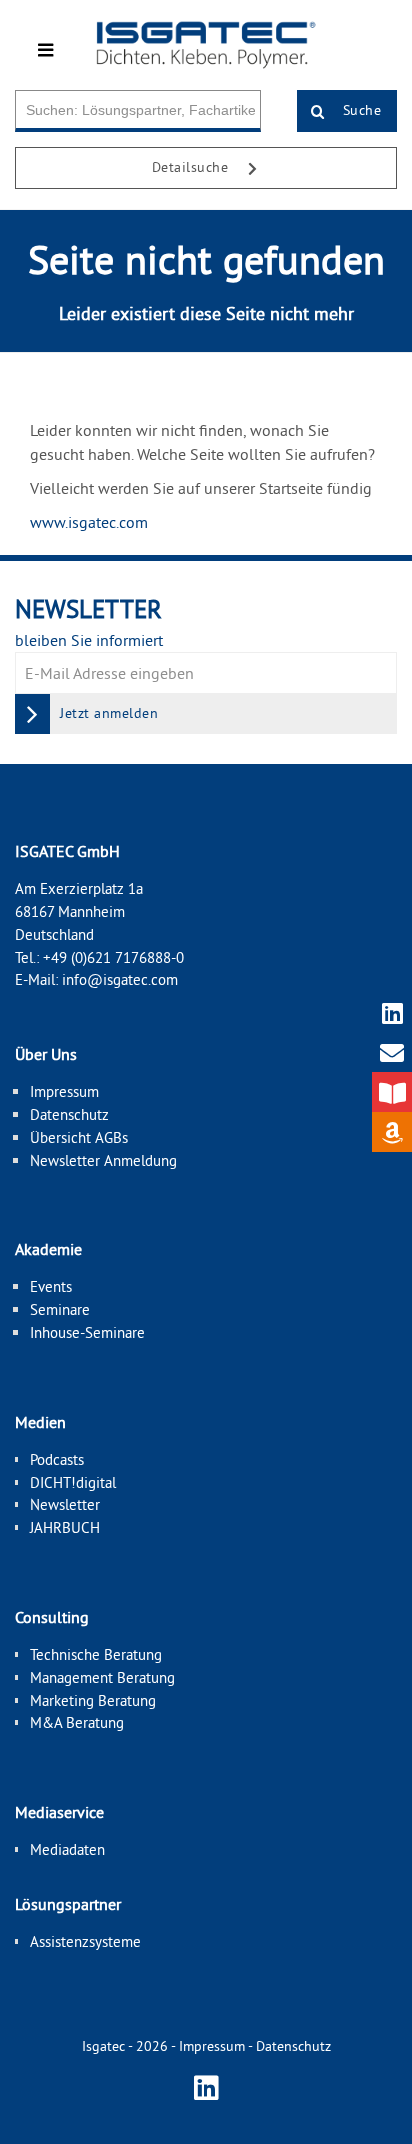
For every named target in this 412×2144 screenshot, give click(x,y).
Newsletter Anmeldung (103, 1160)
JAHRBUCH (65, 1527)
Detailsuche (192, 167)
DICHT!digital (73, 1482)
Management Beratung (102, 1677)
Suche (359, 110)
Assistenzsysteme (85, 1941)
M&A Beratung (77, 1722)
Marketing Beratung (93, 1700)
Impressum (64, 1091)
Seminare (60, 1309)
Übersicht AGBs (79, 1137)
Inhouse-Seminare (87, 1332)
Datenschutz (69, 1114)
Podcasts (57, 1459)
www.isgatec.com (89, 522)
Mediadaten (67, 1849)
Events (51, 1286)
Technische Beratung (96, 1654)
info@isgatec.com (120, 979)
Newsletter (65, 1504)
